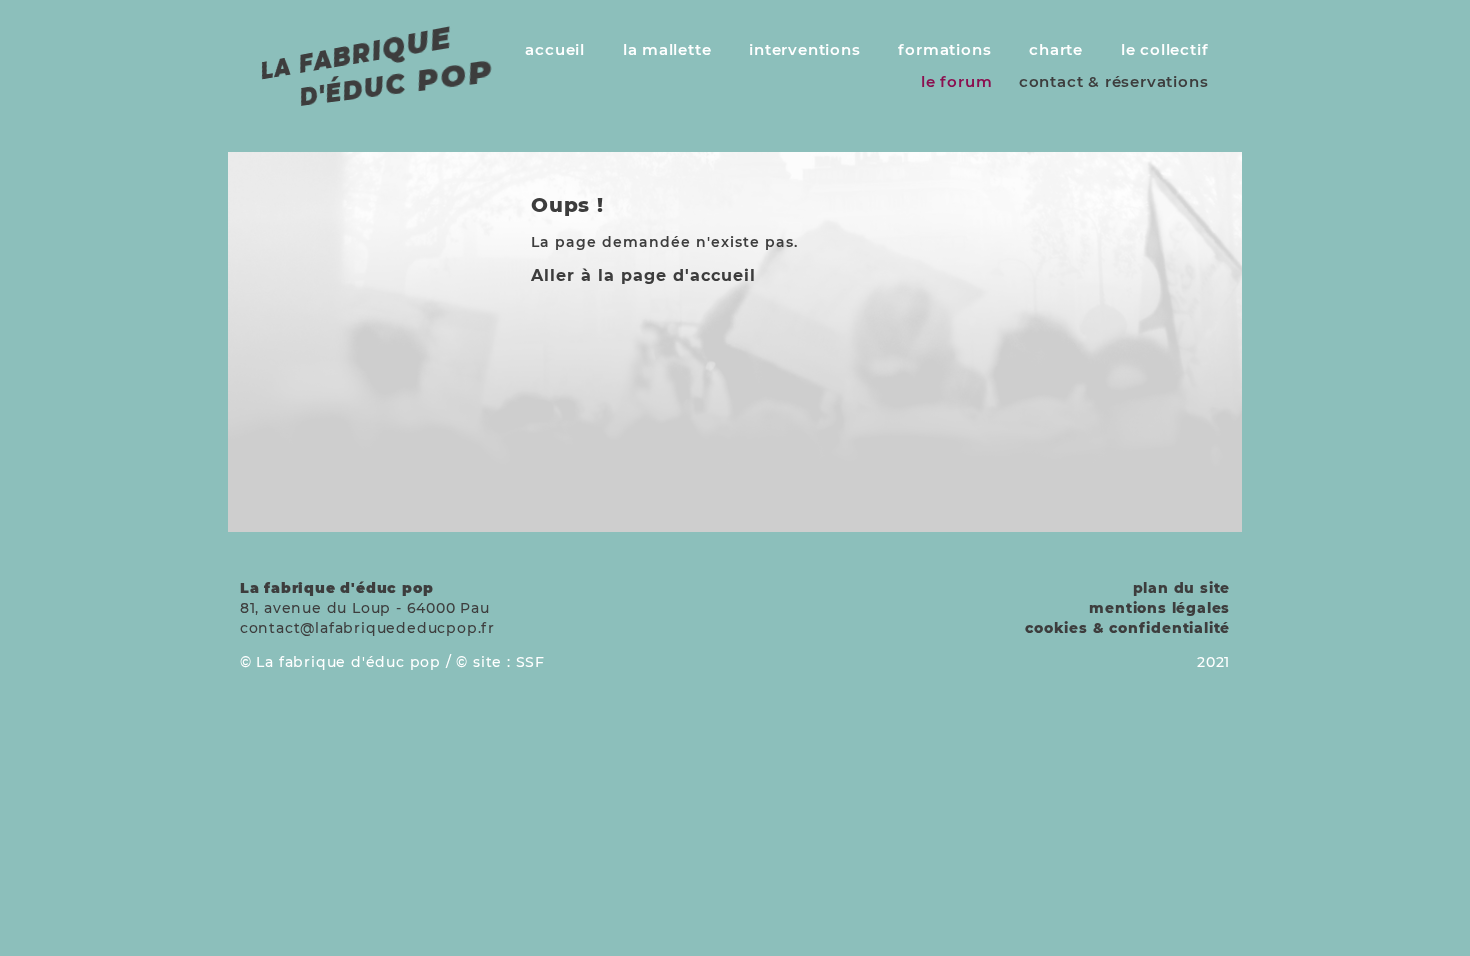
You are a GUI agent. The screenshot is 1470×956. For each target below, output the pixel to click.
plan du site (1182, 588)
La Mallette (667, 49)
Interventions (804, 49)
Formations (944, 49)
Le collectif (1165, 49)
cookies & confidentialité (1127, 628)
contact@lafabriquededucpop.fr (367, 628)
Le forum (956, 81)
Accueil (555, 49)
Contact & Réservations (1114, 81)
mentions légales (1159, 608)
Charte (1056, 49)
